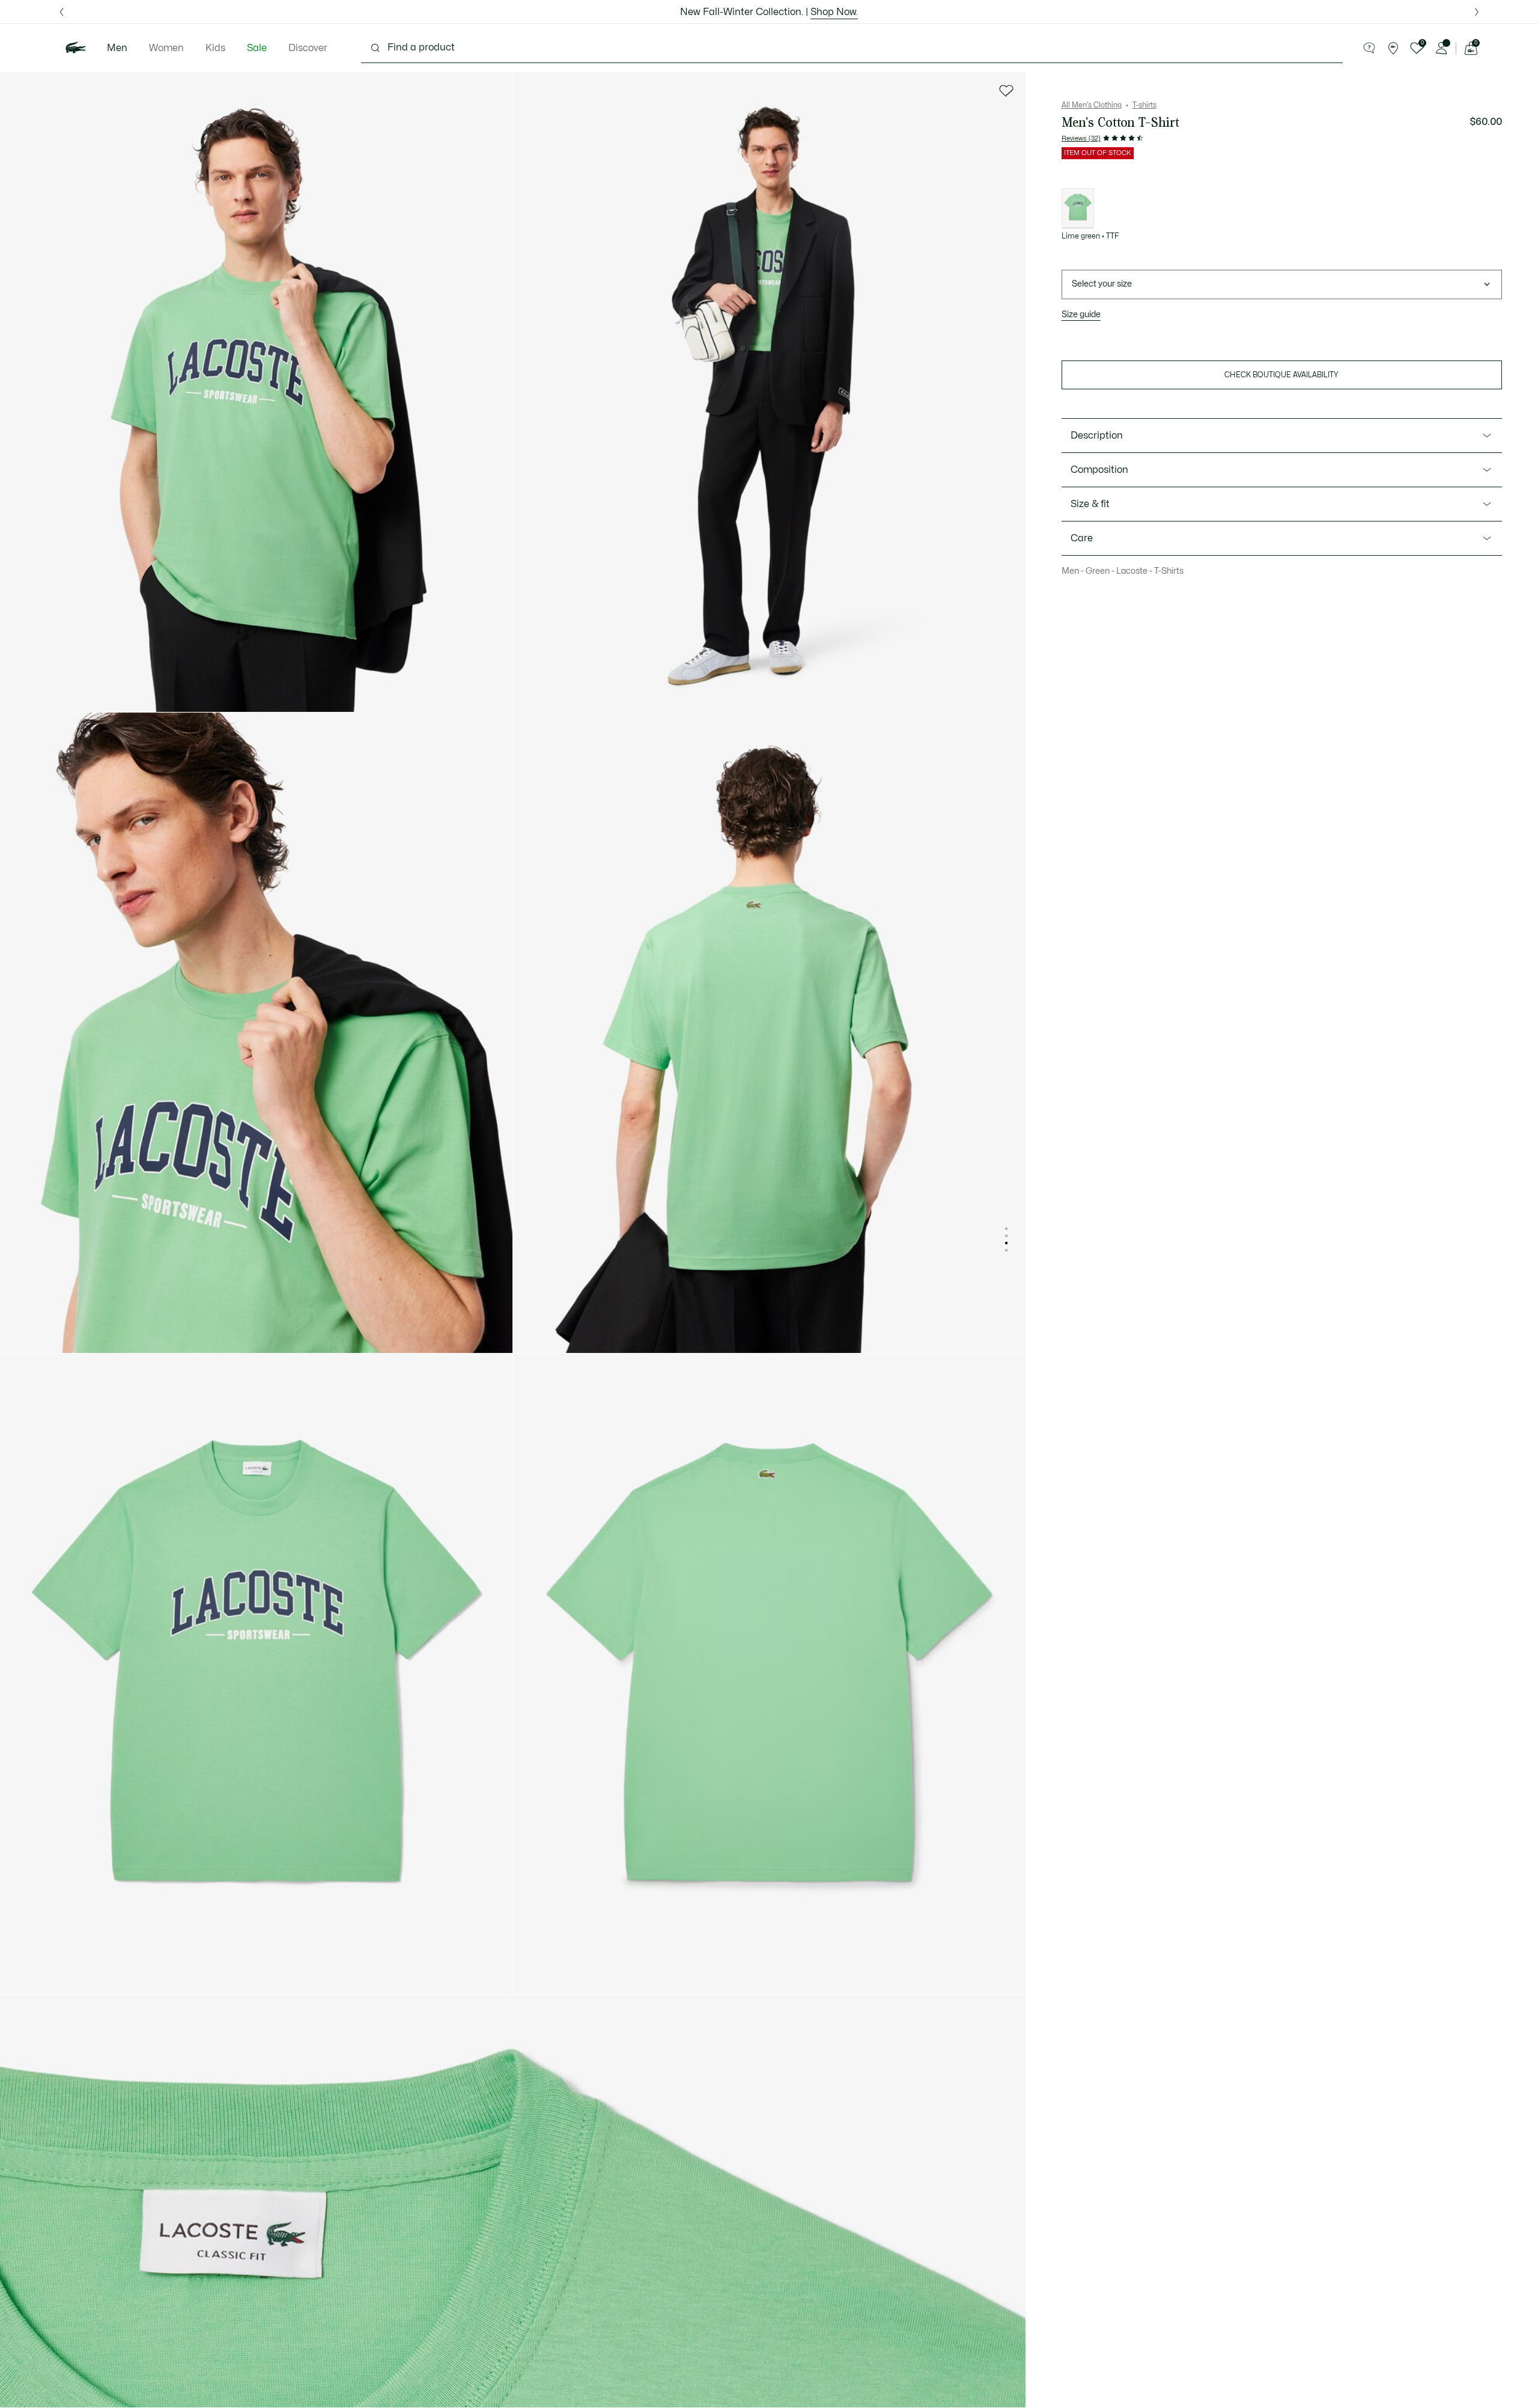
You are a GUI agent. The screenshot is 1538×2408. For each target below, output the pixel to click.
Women (166, 48)
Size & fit (1090, 504)
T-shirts (1144, 105)
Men (117, 48)
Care (1082, 538)
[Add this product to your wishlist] (1006, 91)
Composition (1099, 470)
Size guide (1081, 315)
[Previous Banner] (62, 12)
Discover (308, 48)
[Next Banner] (1476, 12)
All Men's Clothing (1092, 105)
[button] (1369, 48)
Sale (257, 48)
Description (1097, 436)
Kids (215, 48)
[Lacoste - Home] (76, 48)
